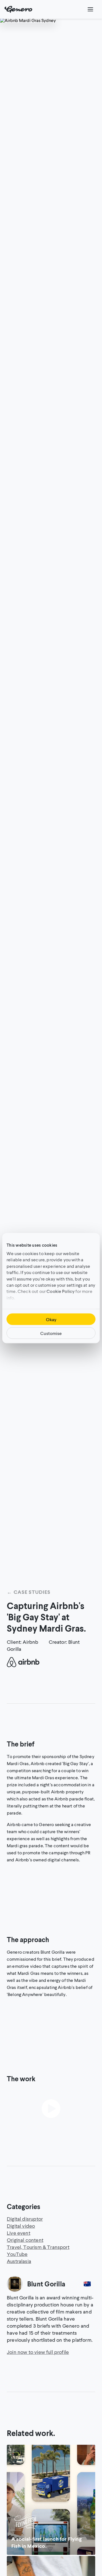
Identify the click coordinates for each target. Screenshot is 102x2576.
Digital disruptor (25, 2219)
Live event (19, 2233)
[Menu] (90, 9)
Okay (51, 1319)
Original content (25, 2240)
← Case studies (29, 1592)
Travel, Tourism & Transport (38, 2247)
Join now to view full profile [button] (38, 2352)
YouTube (17, 2254)
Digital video (21, 2226)
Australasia (19, 2261)
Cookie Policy (60, 1291)
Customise (51, 1333)
